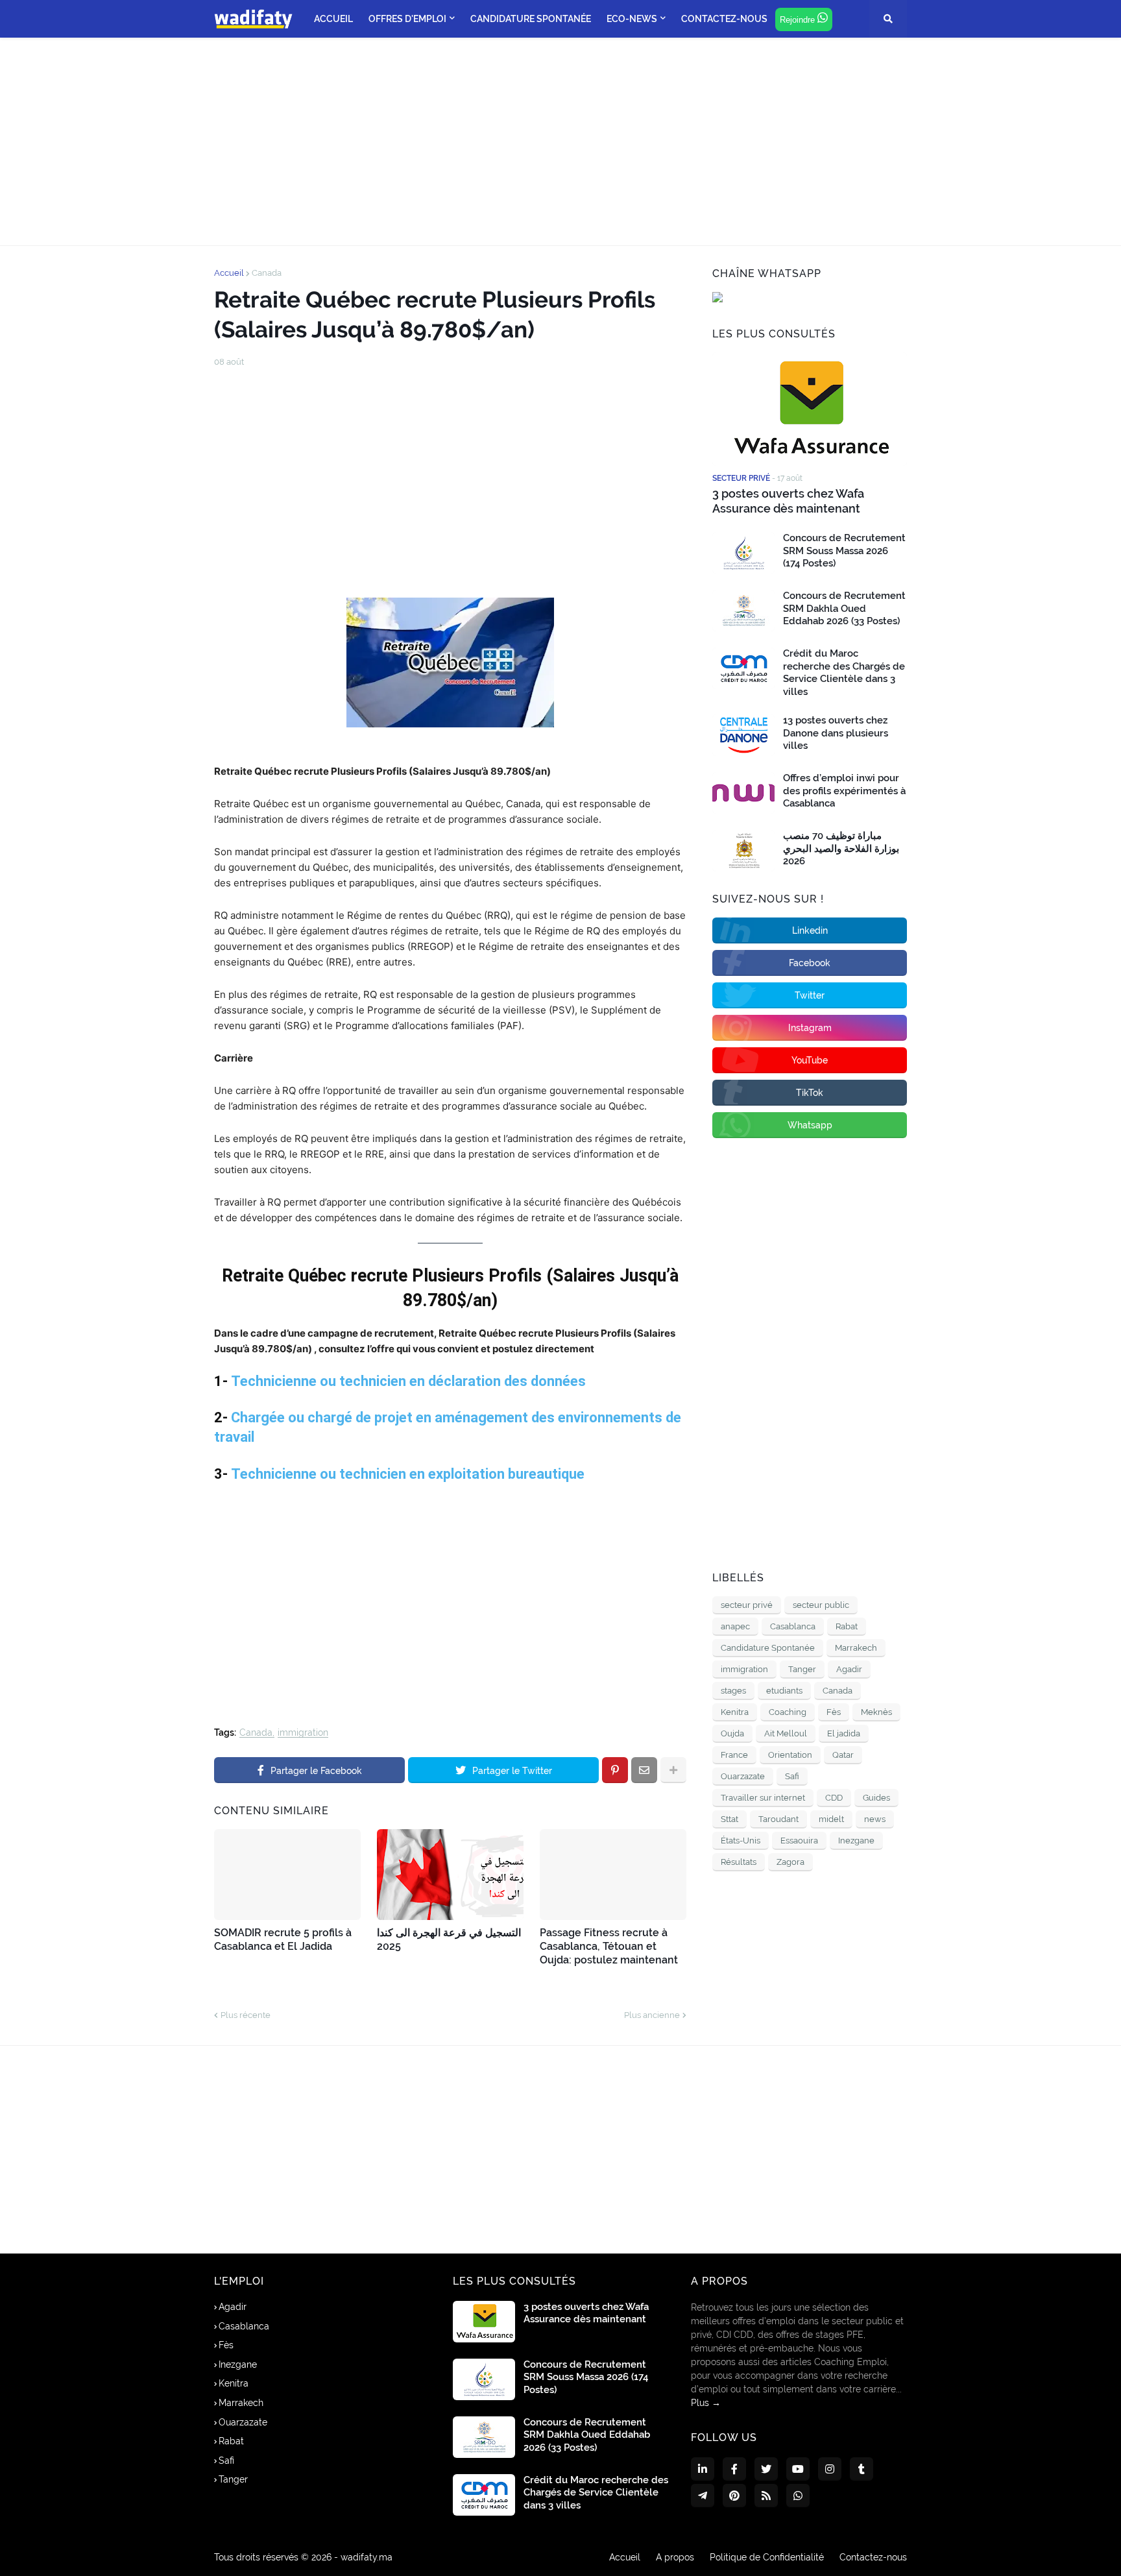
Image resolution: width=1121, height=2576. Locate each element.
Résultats (739, 1862)
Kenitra (735, 1712)
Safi (792, 1776)
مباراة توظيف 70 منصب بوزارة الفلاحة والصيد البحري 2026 (841, 848)
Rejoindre (799, 20)
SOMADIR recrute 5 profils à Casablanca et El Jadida (283, 1939)
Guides (876, 1798)
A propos (675, 2557)
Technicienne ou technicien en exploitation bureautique (408, 1474)
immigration (303, 1733)
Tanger (802, 1669)
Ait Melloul (786, 1733)
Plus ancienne (652, 2015)
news (875, 1819)
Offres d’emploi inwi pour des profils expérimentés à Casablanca (844, 791)
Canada (267, 273)
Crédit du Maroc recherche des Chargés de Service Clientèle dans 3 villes (844, 673)
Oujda (732, 1733)
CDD (834, 1798)
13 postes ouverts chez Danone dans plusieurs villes (836, 733)
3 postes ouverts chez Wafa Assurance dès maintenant (788, 501)
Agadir (849, 1669)
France (734, 1755)
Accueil (229, 273)
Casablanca (793, 1626)
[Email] (644, 1770)
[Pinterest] (615, 1770)
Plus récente (246, 2015)
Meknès (876, 1712)
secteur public (821, 1605)
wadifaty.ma (367, 2557)
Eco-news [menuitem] (632, 19)
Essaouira (799, 1841)
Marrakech (856, 1648)
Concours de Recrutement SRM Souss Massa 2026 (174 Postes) (844, 551)
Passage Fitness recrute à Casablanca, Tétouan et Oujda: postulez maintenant (609, 1946)
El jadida (844, 1733)
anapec (735, 1626)
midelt (831, 1819)
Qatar (843, 1755)
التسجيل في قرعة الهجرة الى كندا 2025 (449, 1939)
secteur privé (747, 1605)
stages (733, 1691)
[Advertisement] (560, 141)
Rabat (847, 1626)
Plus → (706, 2403)
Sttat (729, 1819)
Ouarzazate (743, 1776)
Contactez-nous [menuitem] (724, 19)
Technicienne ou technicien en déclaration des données (408, 1381)
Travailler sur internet (763, 1798)
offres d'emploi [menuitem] (407, 19)
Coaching (788, 1712)
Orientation (790, 1755)
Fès (834, 1712)
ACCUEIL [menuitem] (333, 19)
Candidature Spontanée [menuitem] (531, 19)
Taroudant (778, 1819)
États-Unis (741, 1841)
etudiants (784, 1691)
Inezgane (856, 1841)
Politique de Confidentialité (767, 2557)
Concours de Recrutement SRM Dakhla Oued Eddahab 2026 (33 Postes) (844, 608)
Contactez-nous (873, 2557)
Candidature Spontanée (768, 1648)
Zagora (790, 1862)
